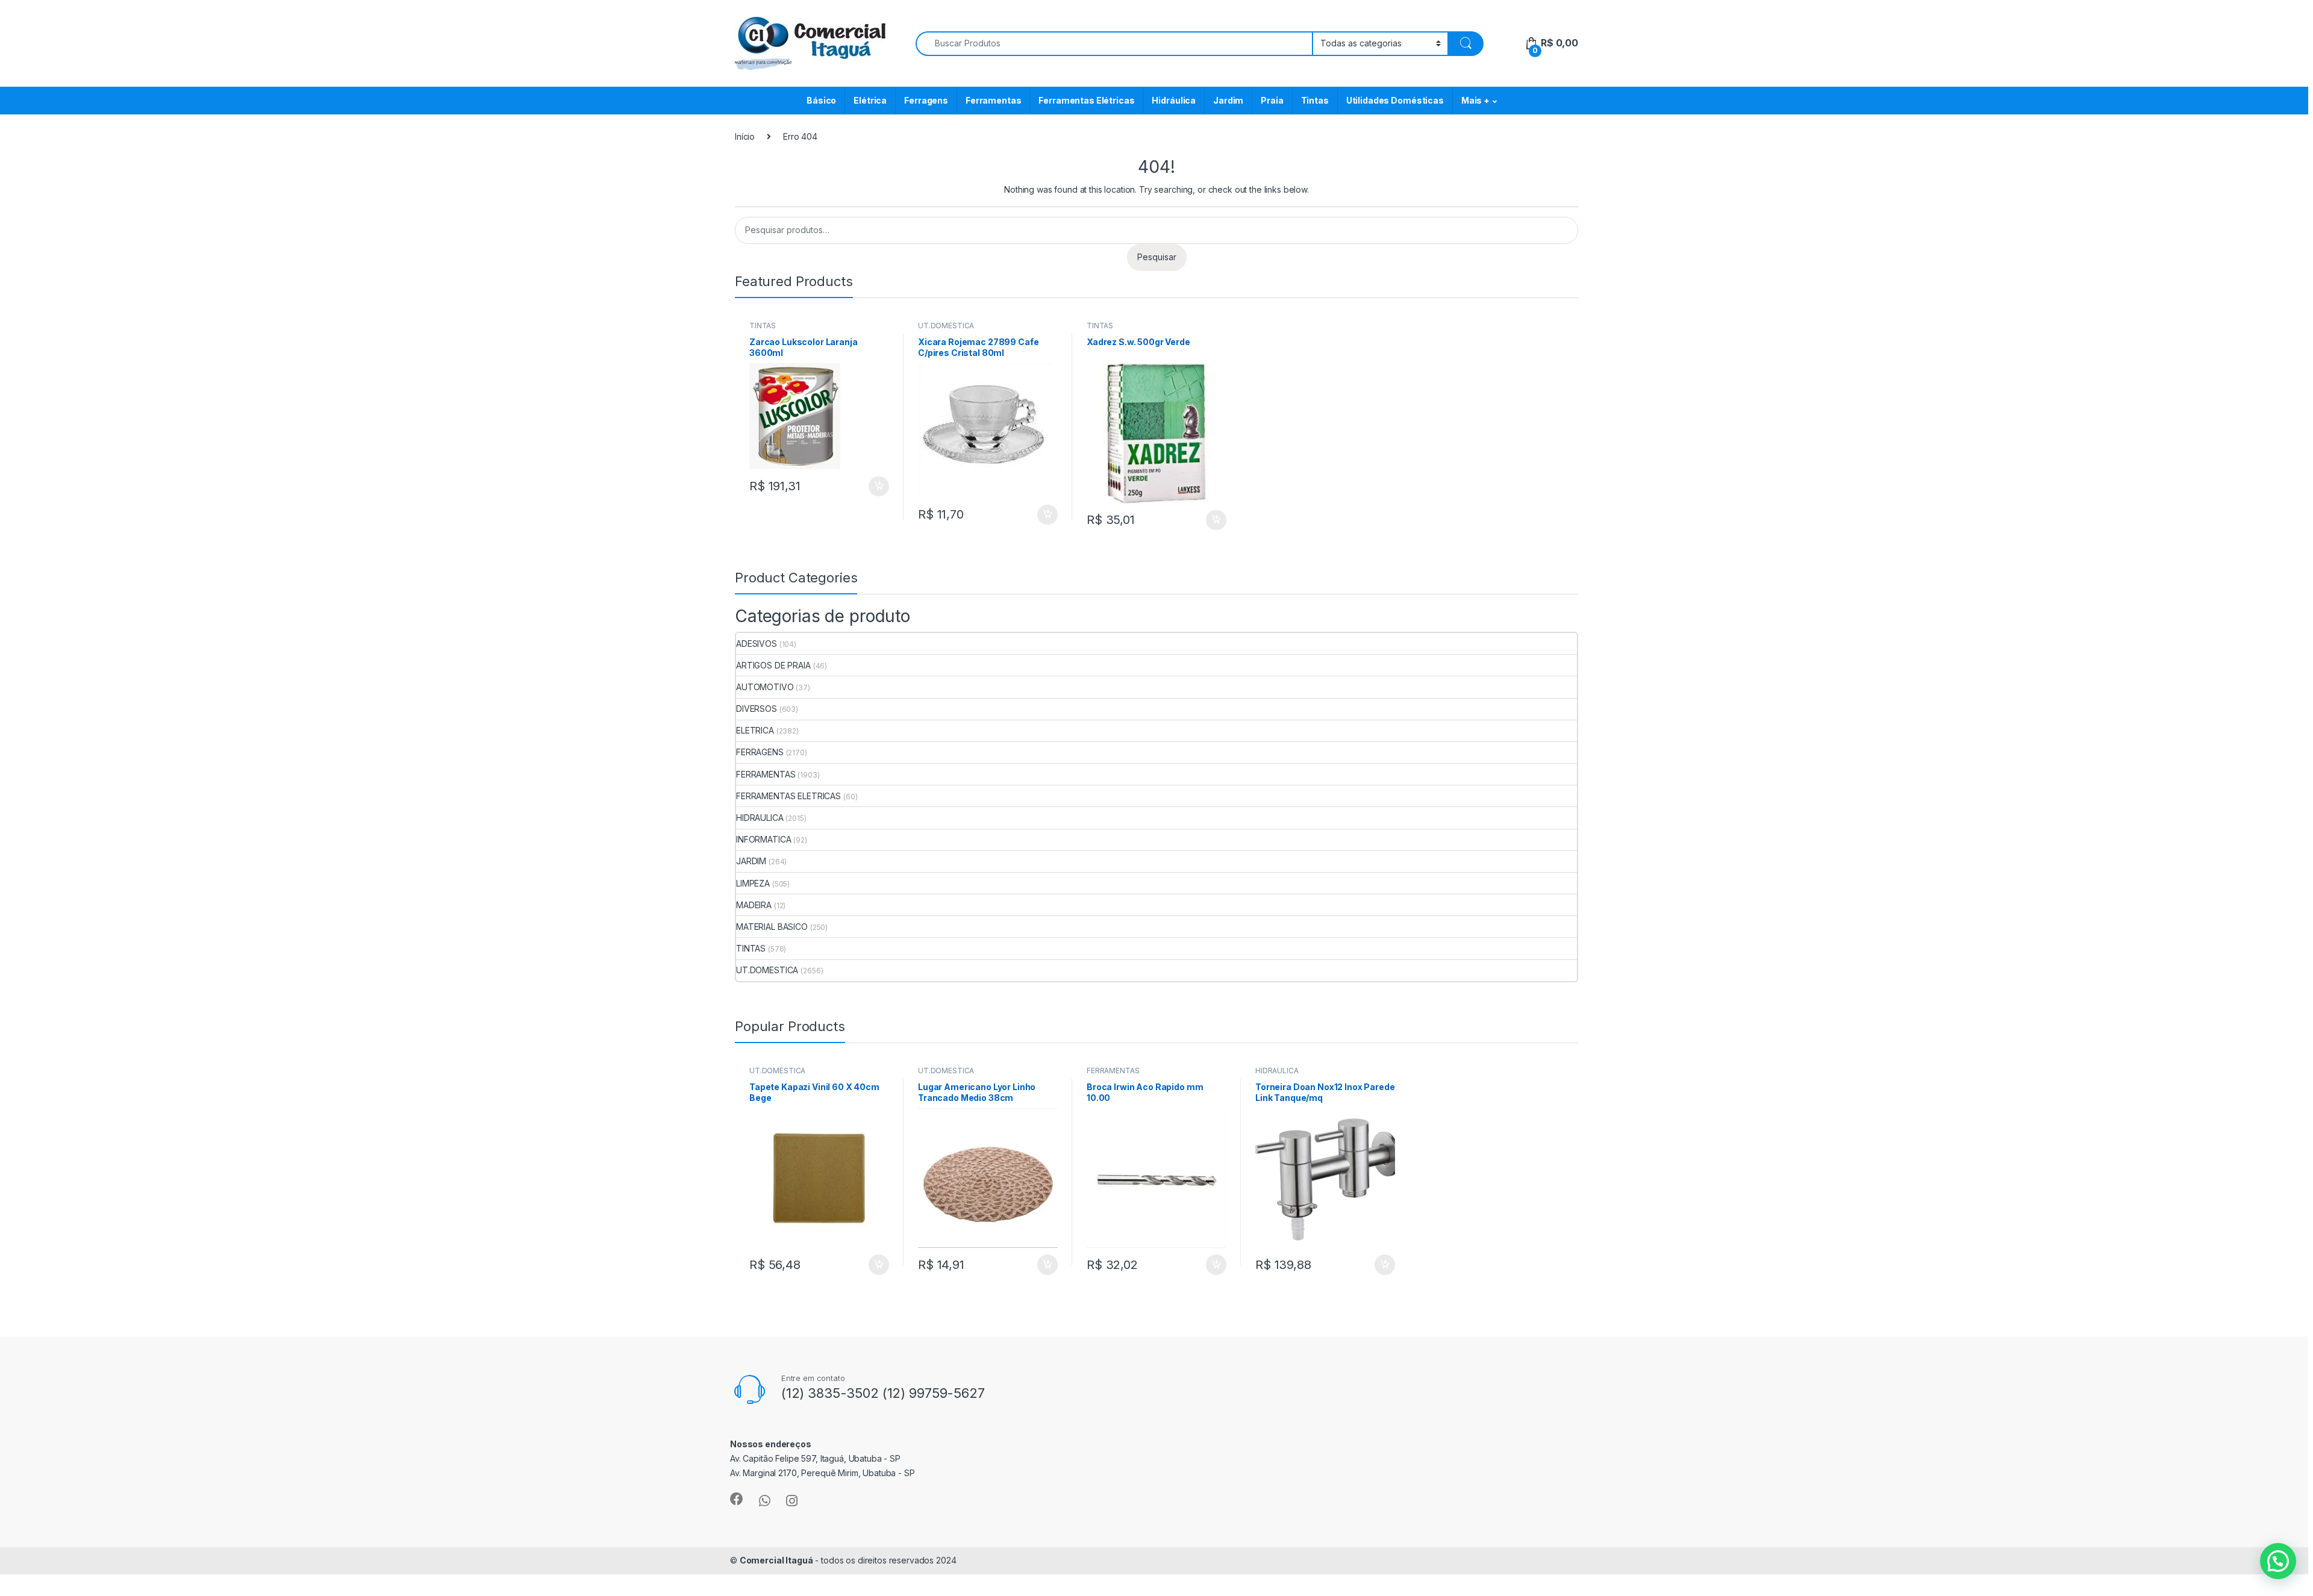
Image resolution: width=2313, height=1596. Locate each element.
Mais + (1475, 100)
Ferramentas (993, 100)
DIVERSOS (757, 709)
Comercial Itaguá (776, 1560)
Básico (821, 100)
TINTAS (763, 326)
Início (745, 136)
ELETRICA (755, 730)
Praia (1272, 100)
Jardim (1228, 100)
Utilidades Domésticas (1395, 100)
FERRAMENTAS (766, 774)
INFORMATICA (763, 839)
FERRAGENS (760, 752)
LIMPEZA (753, 883)
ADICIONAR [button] (867, 487)
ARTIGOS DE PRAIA (773, 665)
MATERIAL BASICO (772, 927)
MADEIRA (754, 905)
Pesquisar (1157, 257)
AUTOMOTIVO (765, 687)
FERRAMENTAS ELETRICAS (788, 796)
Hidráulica (1174, 100)
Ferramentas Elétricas (1086, 100)
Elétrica (870, 100)
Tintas (1315, 100)
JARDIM (751, 861)
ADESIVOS (757, 644)
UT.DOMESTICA (946, 326)
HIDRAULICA (760, 818)
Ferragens (926, 100)
